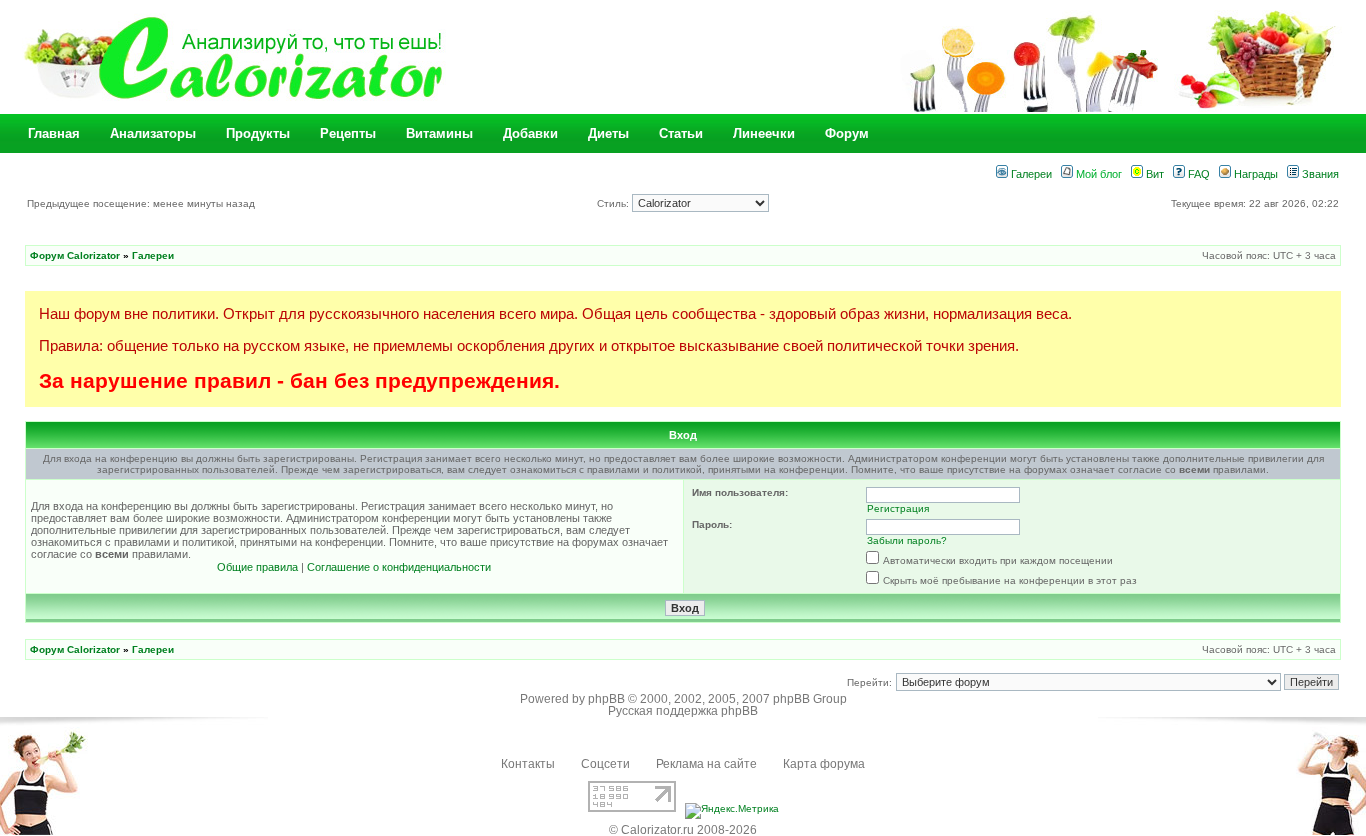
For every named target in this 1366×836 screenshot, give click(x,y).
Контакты (528, 764)
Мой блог (1097, 174)
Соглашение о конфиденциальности (399, 567)
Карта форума (824, 764)
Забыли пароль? (907, 540)
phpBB (606, 699)
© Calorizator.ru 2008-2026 (683, 830)
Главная (54, 133)
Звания (1319, 174)
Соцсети (605, 764)
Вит (1153, 174)
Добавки (530, 133)
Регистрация (898, 508)
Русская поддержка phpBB (683, 711)
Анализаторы (153, 133)
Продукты (258, 133)
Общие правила (257, 567)
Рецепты (348, 133)
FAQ (1197, 174)
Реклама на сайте (706, 764)
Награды (1254, 174)
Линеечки (764, 133)
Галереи (1030, 174)
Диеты (608, 133)
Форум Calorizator (75, 255)
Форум (847, 133)
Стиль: (614, 203)
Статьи (681, 133)
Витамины (439, 133)
